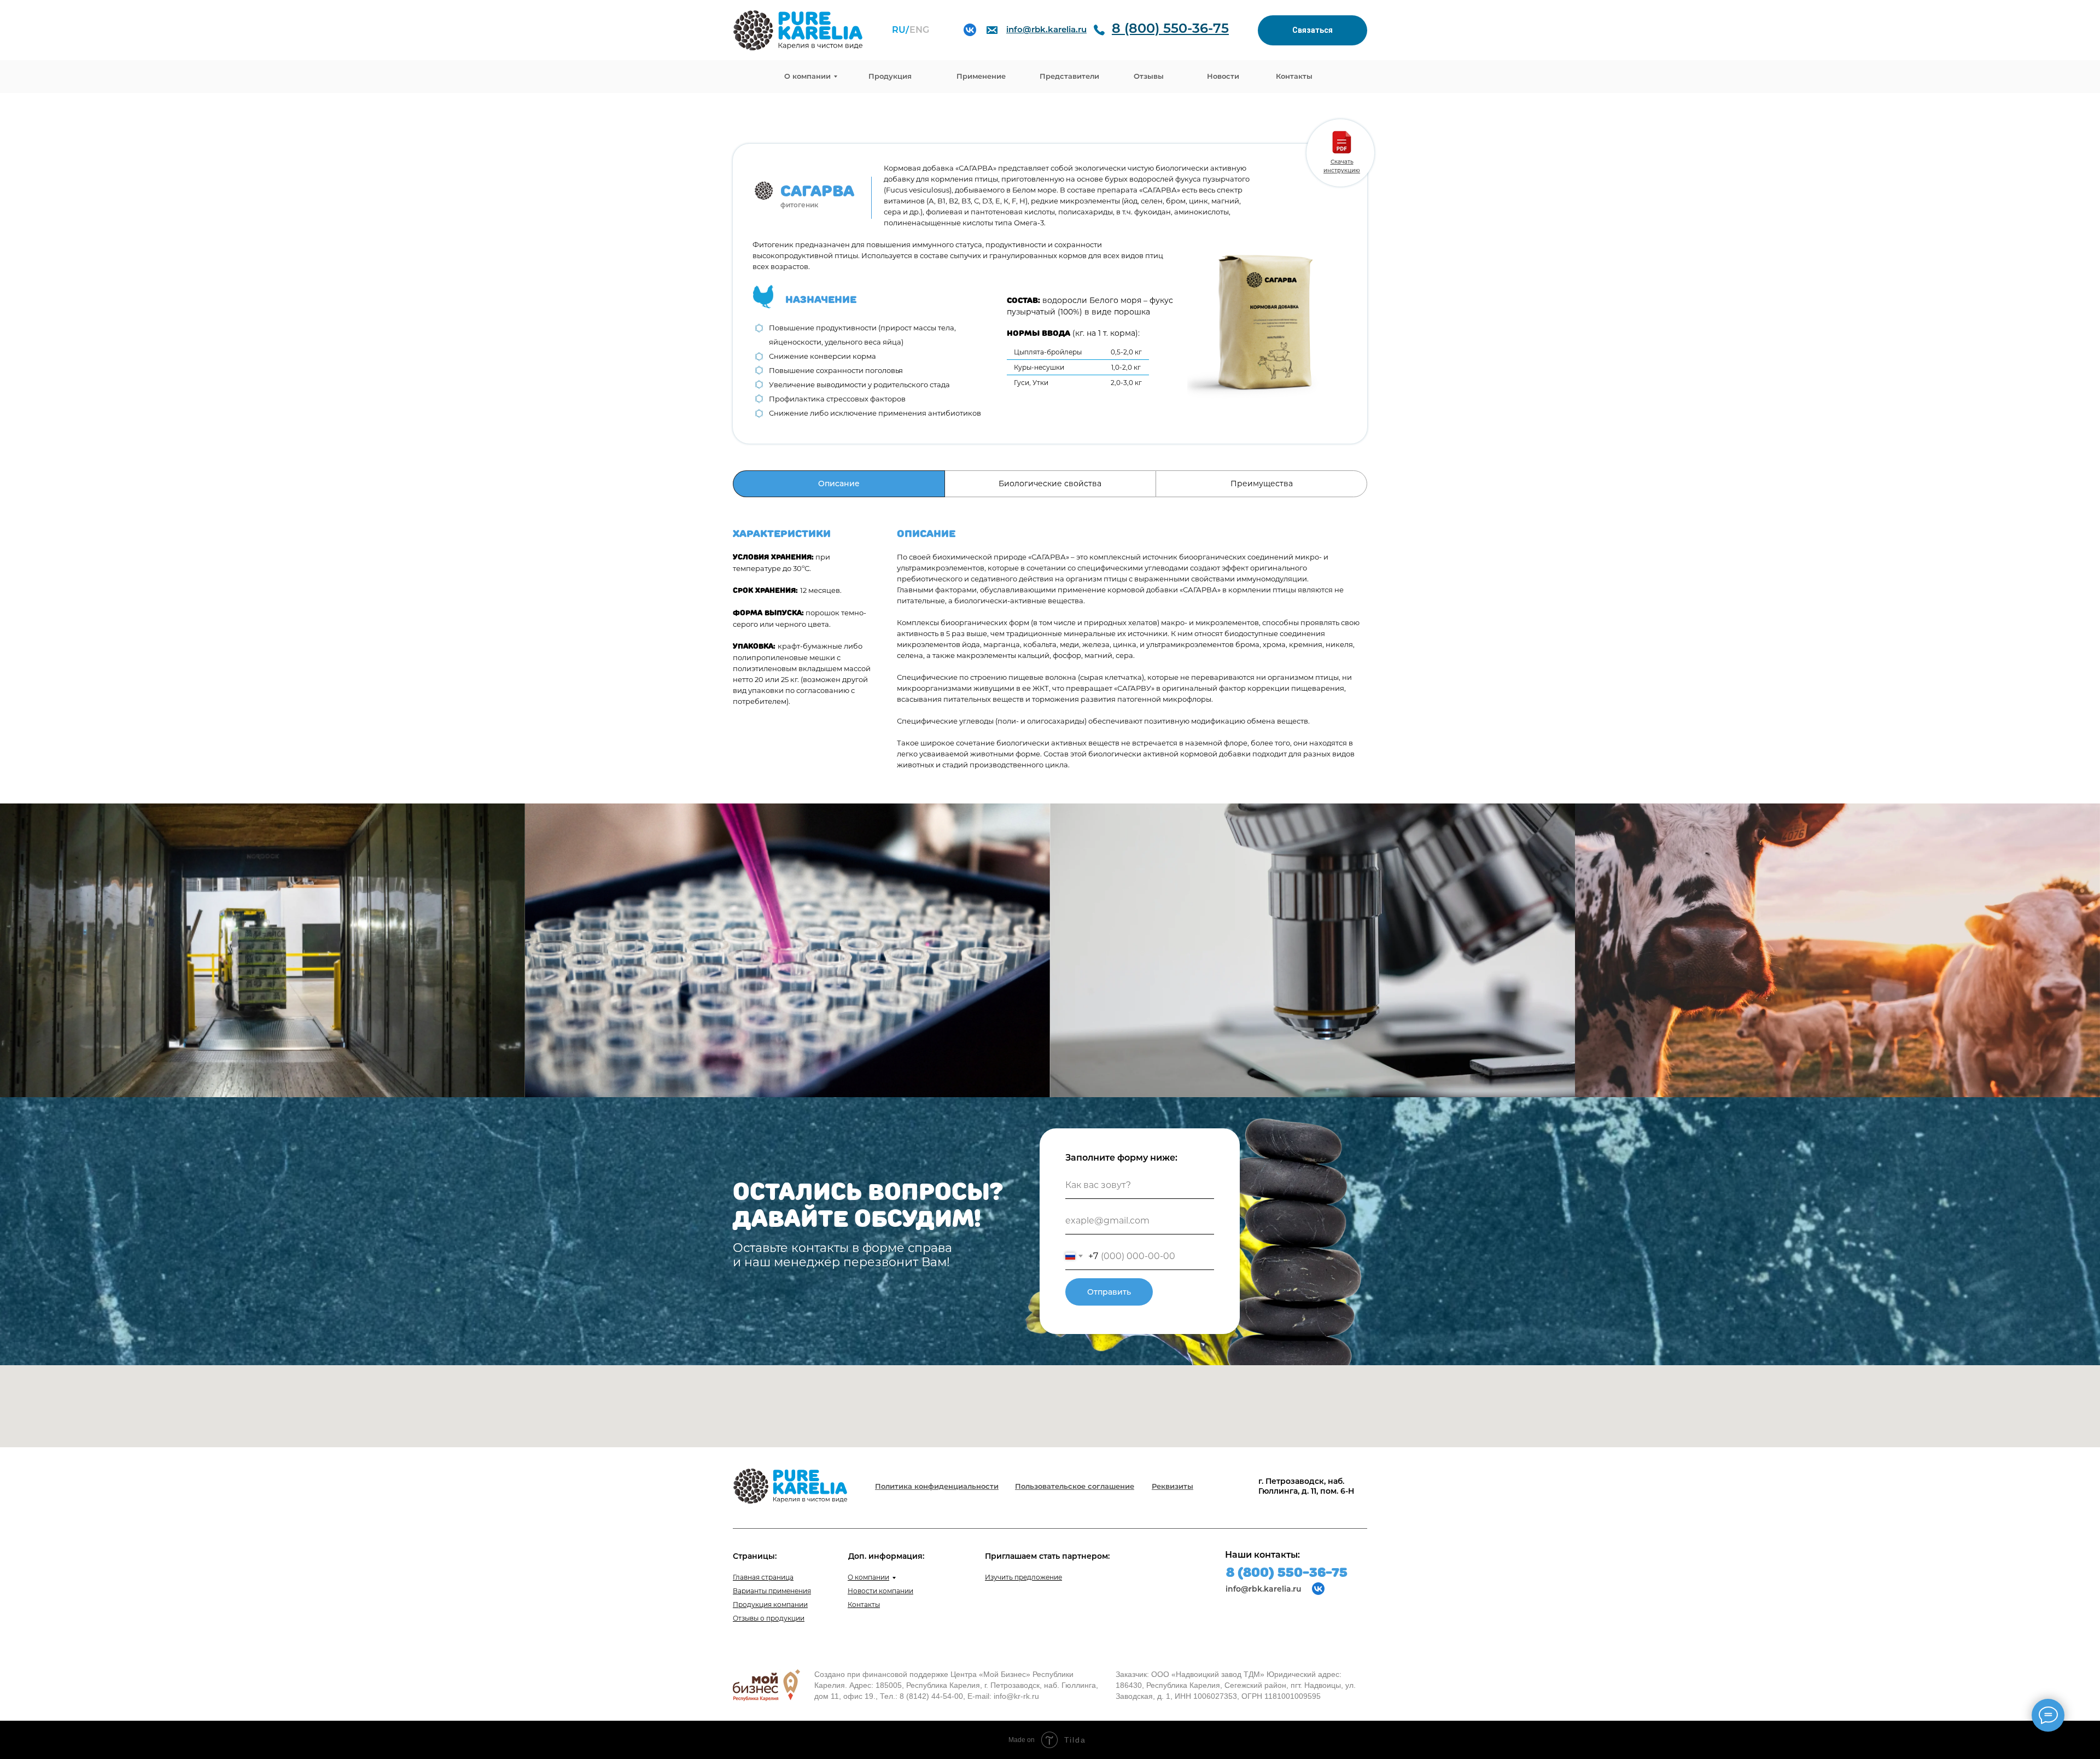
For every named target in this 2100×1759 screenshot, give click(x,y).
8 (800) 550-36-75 (1287, 1572)
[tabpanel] (1050, 650)
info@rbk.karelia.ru (1264, 1589)
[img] (970, 30)
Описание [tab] (839, 484)
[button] (1312, 30)
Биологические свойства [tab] (1050, 484)
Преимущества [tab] (1262, 484)
